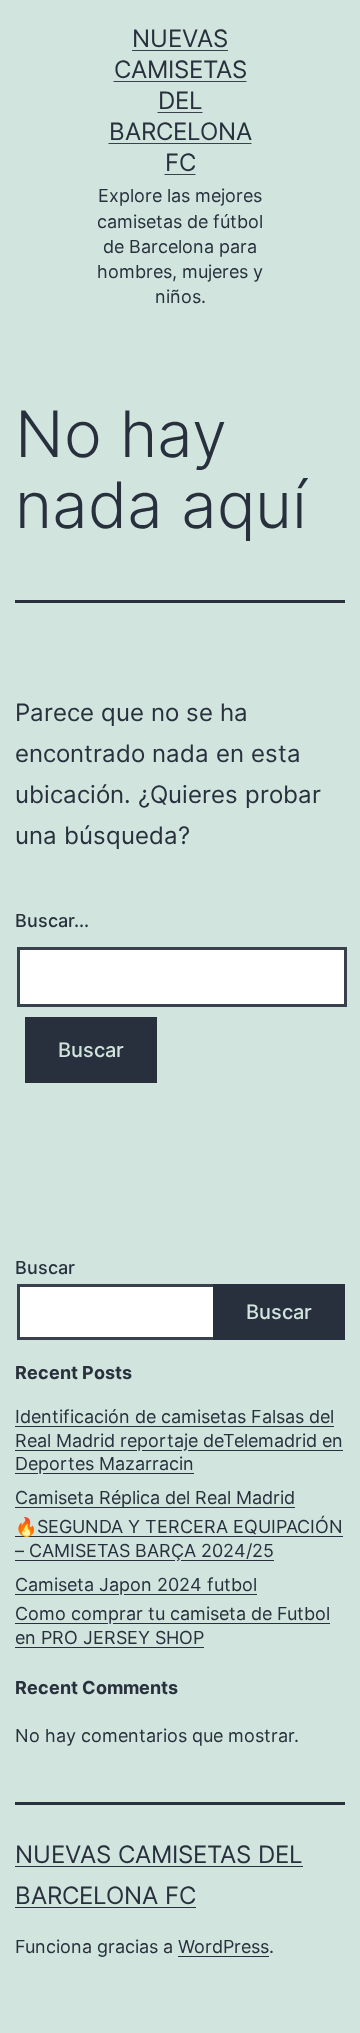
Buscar (45, 1267)
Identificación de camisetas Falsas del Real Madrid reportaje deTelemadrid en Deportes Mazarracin (179, 1440)
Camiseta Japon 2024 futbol (136, 1584)
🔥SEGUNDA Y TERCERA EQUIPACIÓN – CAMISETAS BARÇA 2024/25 (179, 1538)
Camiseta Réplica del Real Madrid (155, 1497)
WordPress (223, 1946)
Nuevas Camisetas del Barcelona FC (180, 101)
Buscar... (52, 920)
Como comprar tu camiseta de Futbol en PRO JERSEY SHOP (172, 1625)
